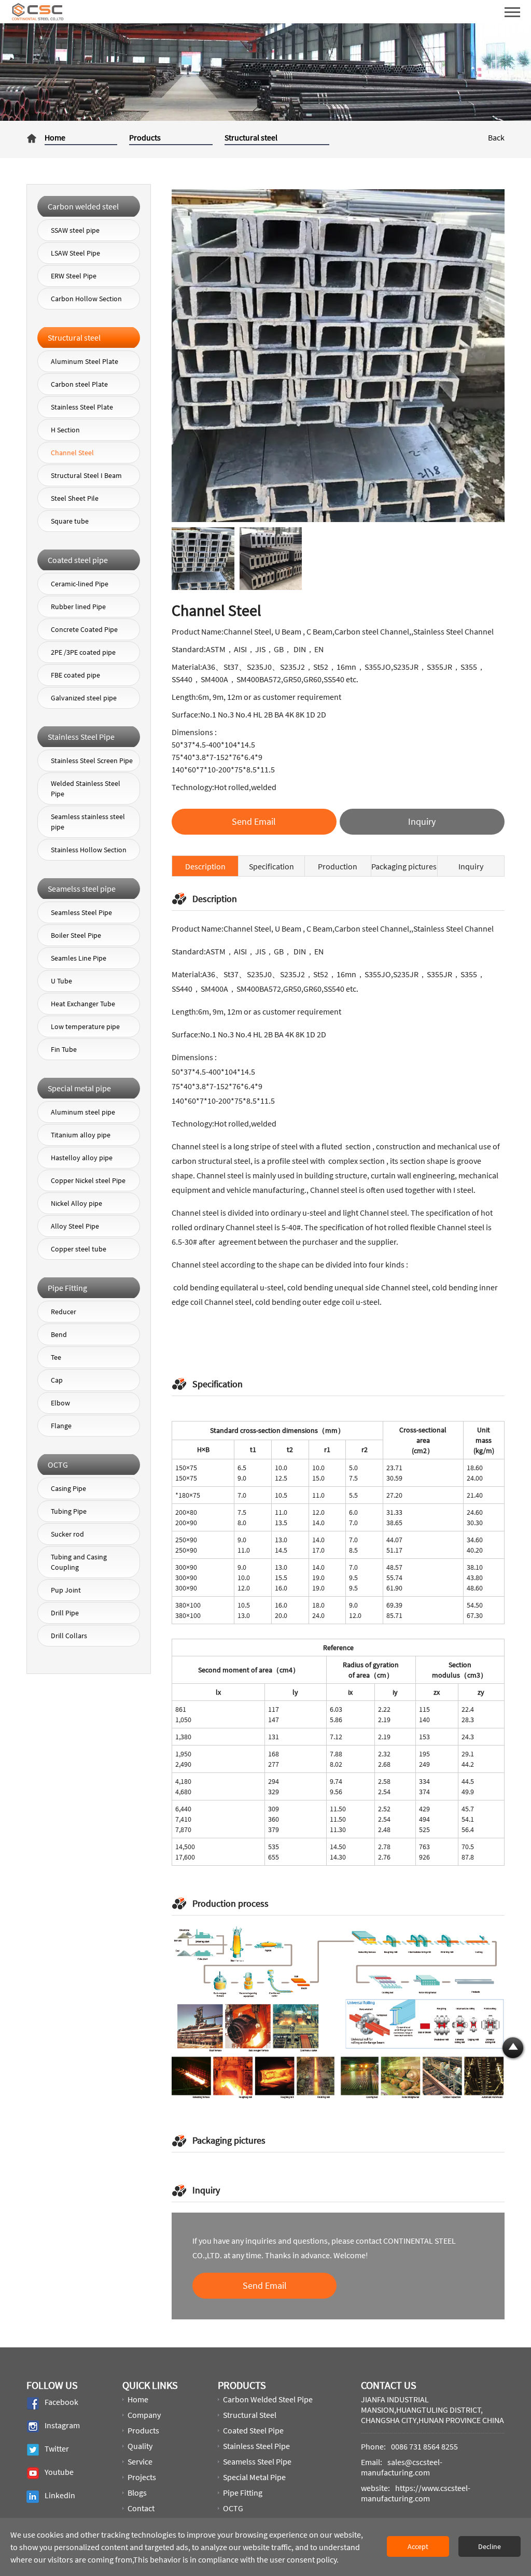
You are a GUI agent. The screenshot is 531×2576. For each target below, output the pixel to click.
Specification (271, 866)
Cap (57, 1380)
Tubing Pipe (69, 1511)
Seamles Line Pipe (79, 958)
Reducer (64, 1312)
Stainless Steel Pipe (256, 2446)
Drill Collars (69, 1636)
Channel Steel (72, 453)
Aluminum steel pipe (83, 1112)
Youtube (59, 2472)
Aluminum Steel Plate (85, 361)
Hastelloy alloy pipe (82, 1158)
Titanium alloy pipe (81, 1135)
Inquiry (471, 866)
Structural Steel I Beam (86, 475)
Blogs (137, 2493)
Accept (418, 2546)
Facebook (61, 2402)
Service (140, 2461)
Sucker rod (67, 1534)
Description (205, 866)
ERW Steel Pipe (74, 276)
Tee (56, 1357)
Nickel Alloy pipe (76, 1203)
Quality (140, 2446)
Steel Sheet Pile (75, 498)
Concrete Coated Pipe (84, 629)
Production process (338, 869)
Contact (141, 2508)
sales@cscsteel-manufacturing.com (402, 2467)
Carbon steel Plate (79, 384)
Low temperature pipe (85, 1026)
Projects (142, 2477)
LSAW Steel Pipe (75, 253)
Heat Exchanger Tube (83, 1004)
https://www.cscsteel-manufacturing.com (416, 2493)
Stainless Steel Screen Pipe (92, 761)
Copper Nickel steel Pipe (88, 1180)
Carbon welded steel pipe (268, 2399)
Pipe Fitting (243, 2493)
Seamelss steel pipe (257, 2461)
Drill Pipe (65, 1613)
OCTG (233, 2508)
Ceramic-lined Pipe (80, 584)
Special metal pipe (254, 2477)
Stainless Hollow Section (89, 850)
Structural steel (251, 137)
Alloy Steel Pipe (75, 1226)
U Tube (61, 981)
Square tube (70, 521)
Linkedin (60, 2496)
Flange (61, 1426)
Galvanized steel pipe (84, 698)
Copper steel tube (79, 1249)
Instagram (62, 2426)
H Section (65, 430)
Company (144, 2415)
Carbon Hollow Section (86, 299)
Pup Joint (66, 1590)
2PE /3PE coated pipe (83, 652)
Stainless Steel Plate (82, 407)
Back (496, 137)
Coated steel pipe (253, 2430)
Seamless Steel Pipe (81, 912)
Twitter (57, 2449)
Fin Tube (64, 1049)
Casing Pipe (68, 1488)
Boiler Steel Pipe (76, 935)
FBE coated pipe (75, 675)
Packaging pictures (404, 866)
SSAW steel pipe (75, 230)
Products (145, 137)
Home (55, 137)
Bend (59, 1334)
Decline (490, 2546)
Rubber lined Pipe (78, 607)
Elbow (60, 1403)
